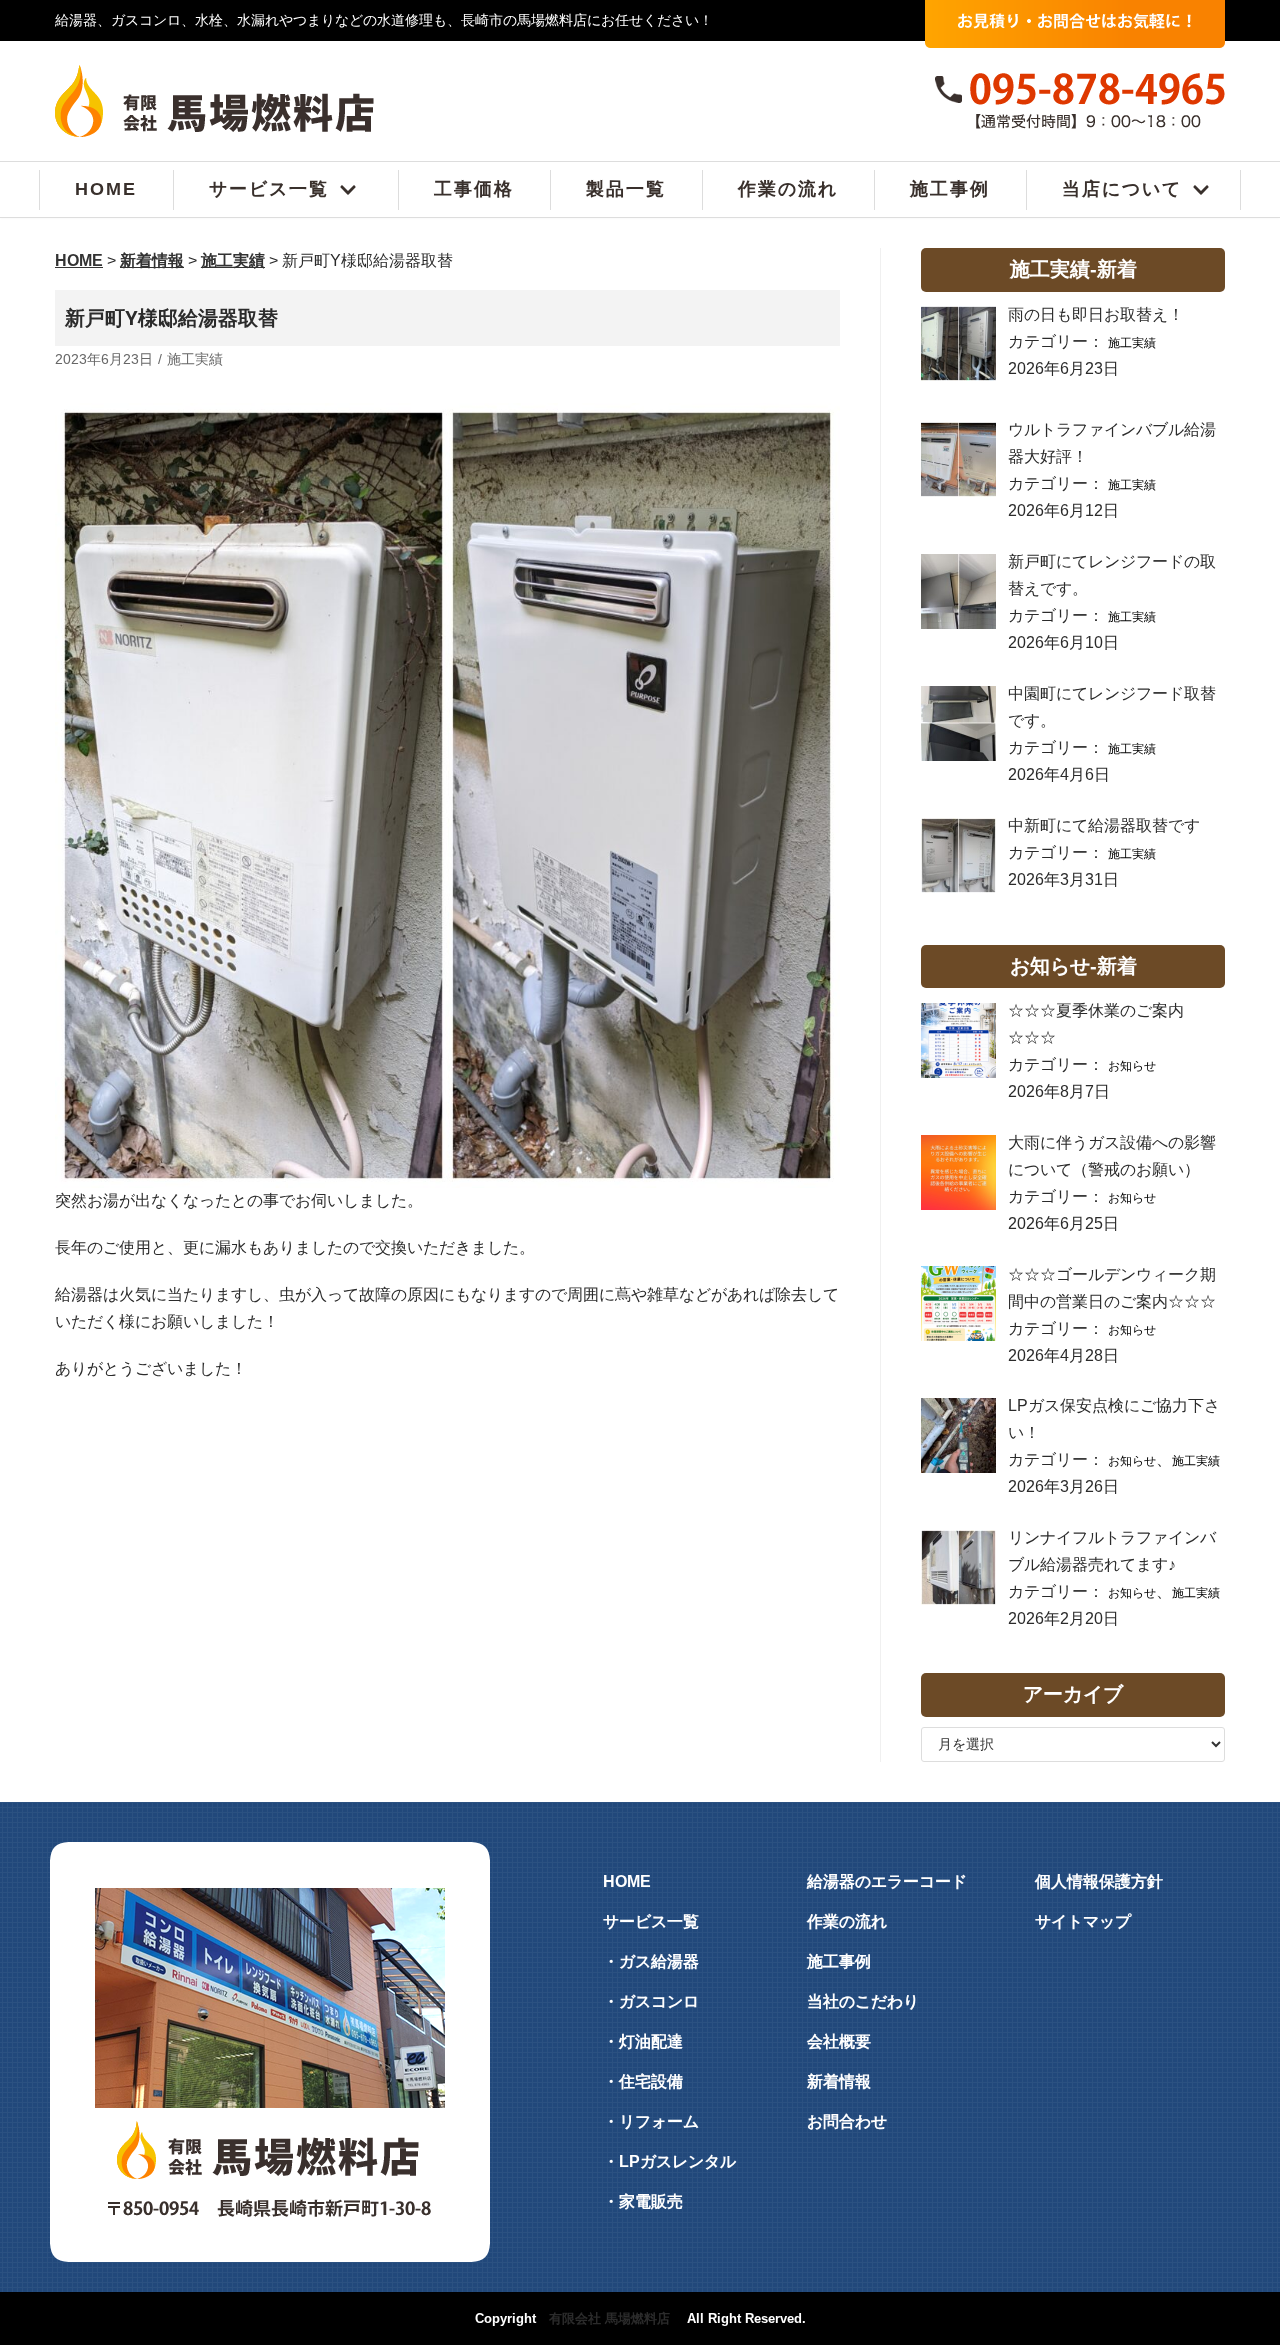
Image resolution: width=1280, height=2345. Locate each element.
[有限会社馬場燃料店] (214, 101)
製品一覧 (626, 190)
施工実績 (195, 359)
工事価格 (474, 190)
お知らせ (1132, 1066)
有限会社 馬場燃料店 (609, 2318)
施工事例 (950, 190)
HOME (106, 190)
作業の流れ (788, 190)
